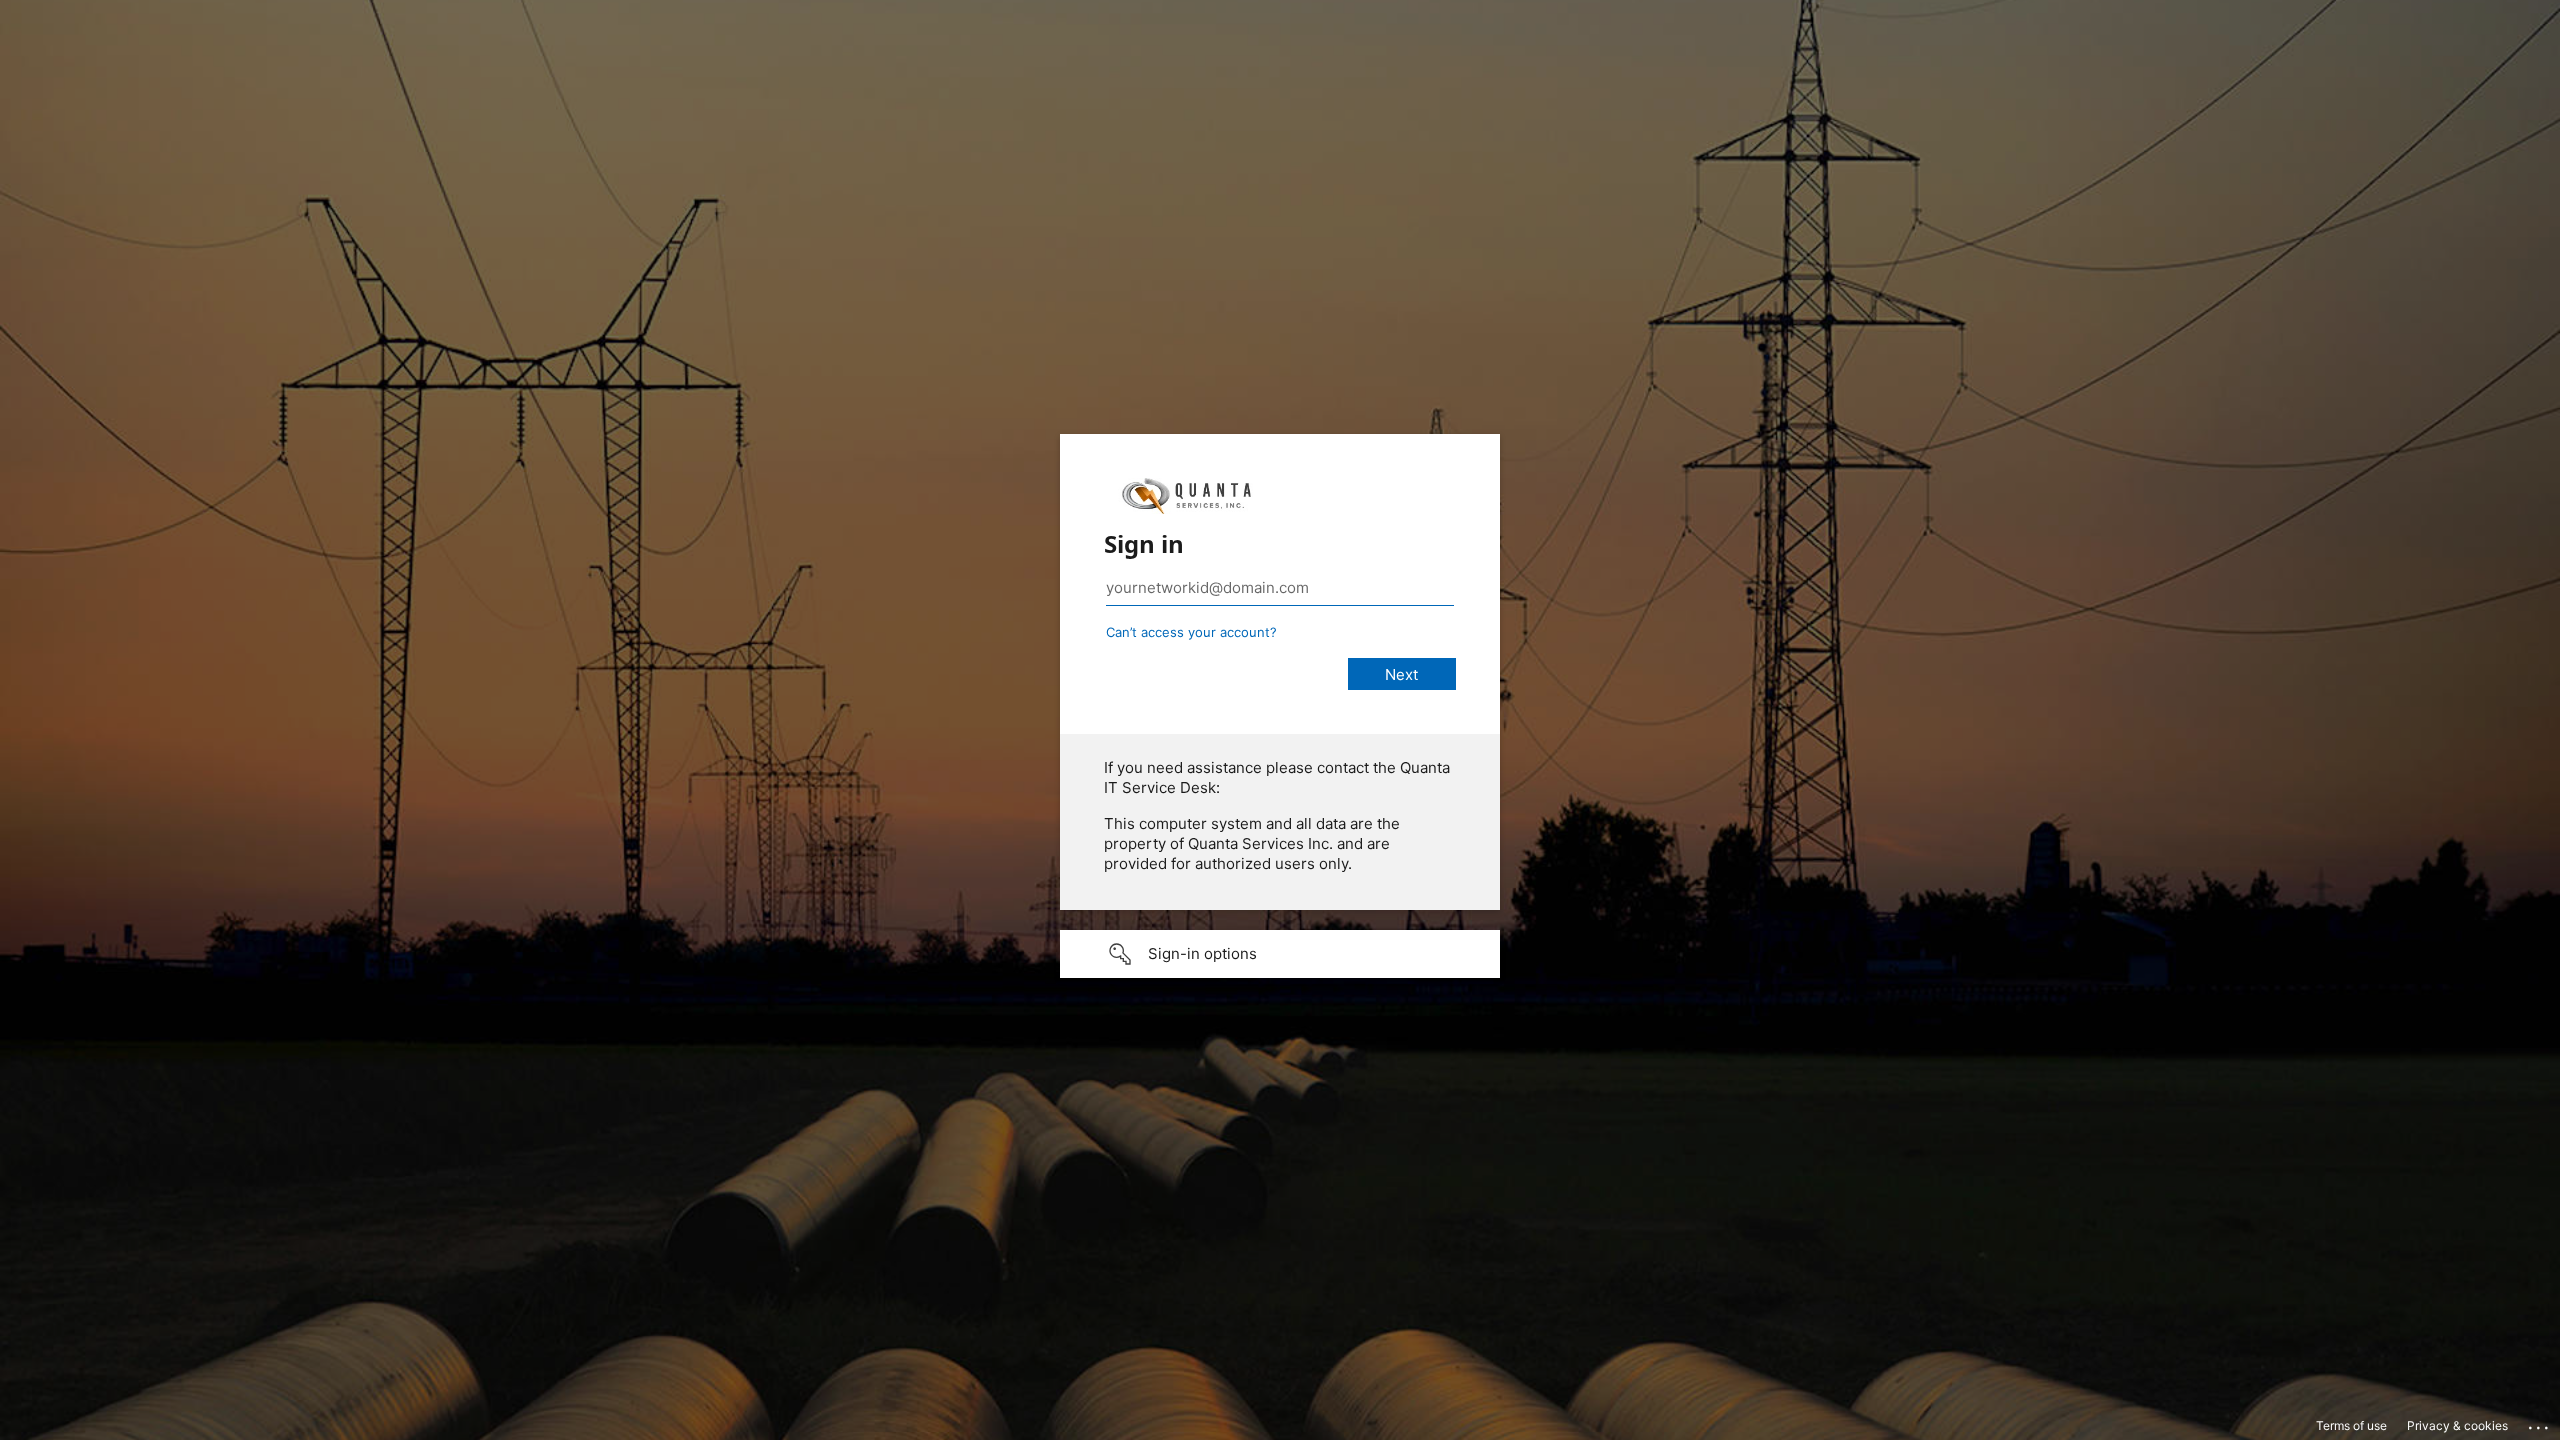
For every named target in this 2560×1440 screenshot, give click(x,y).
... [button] (2540, 1423)
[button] (1280, 954)
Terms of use (2351, 1425)
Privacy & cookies (2457, 1425)
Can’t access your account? (1191, 632)
